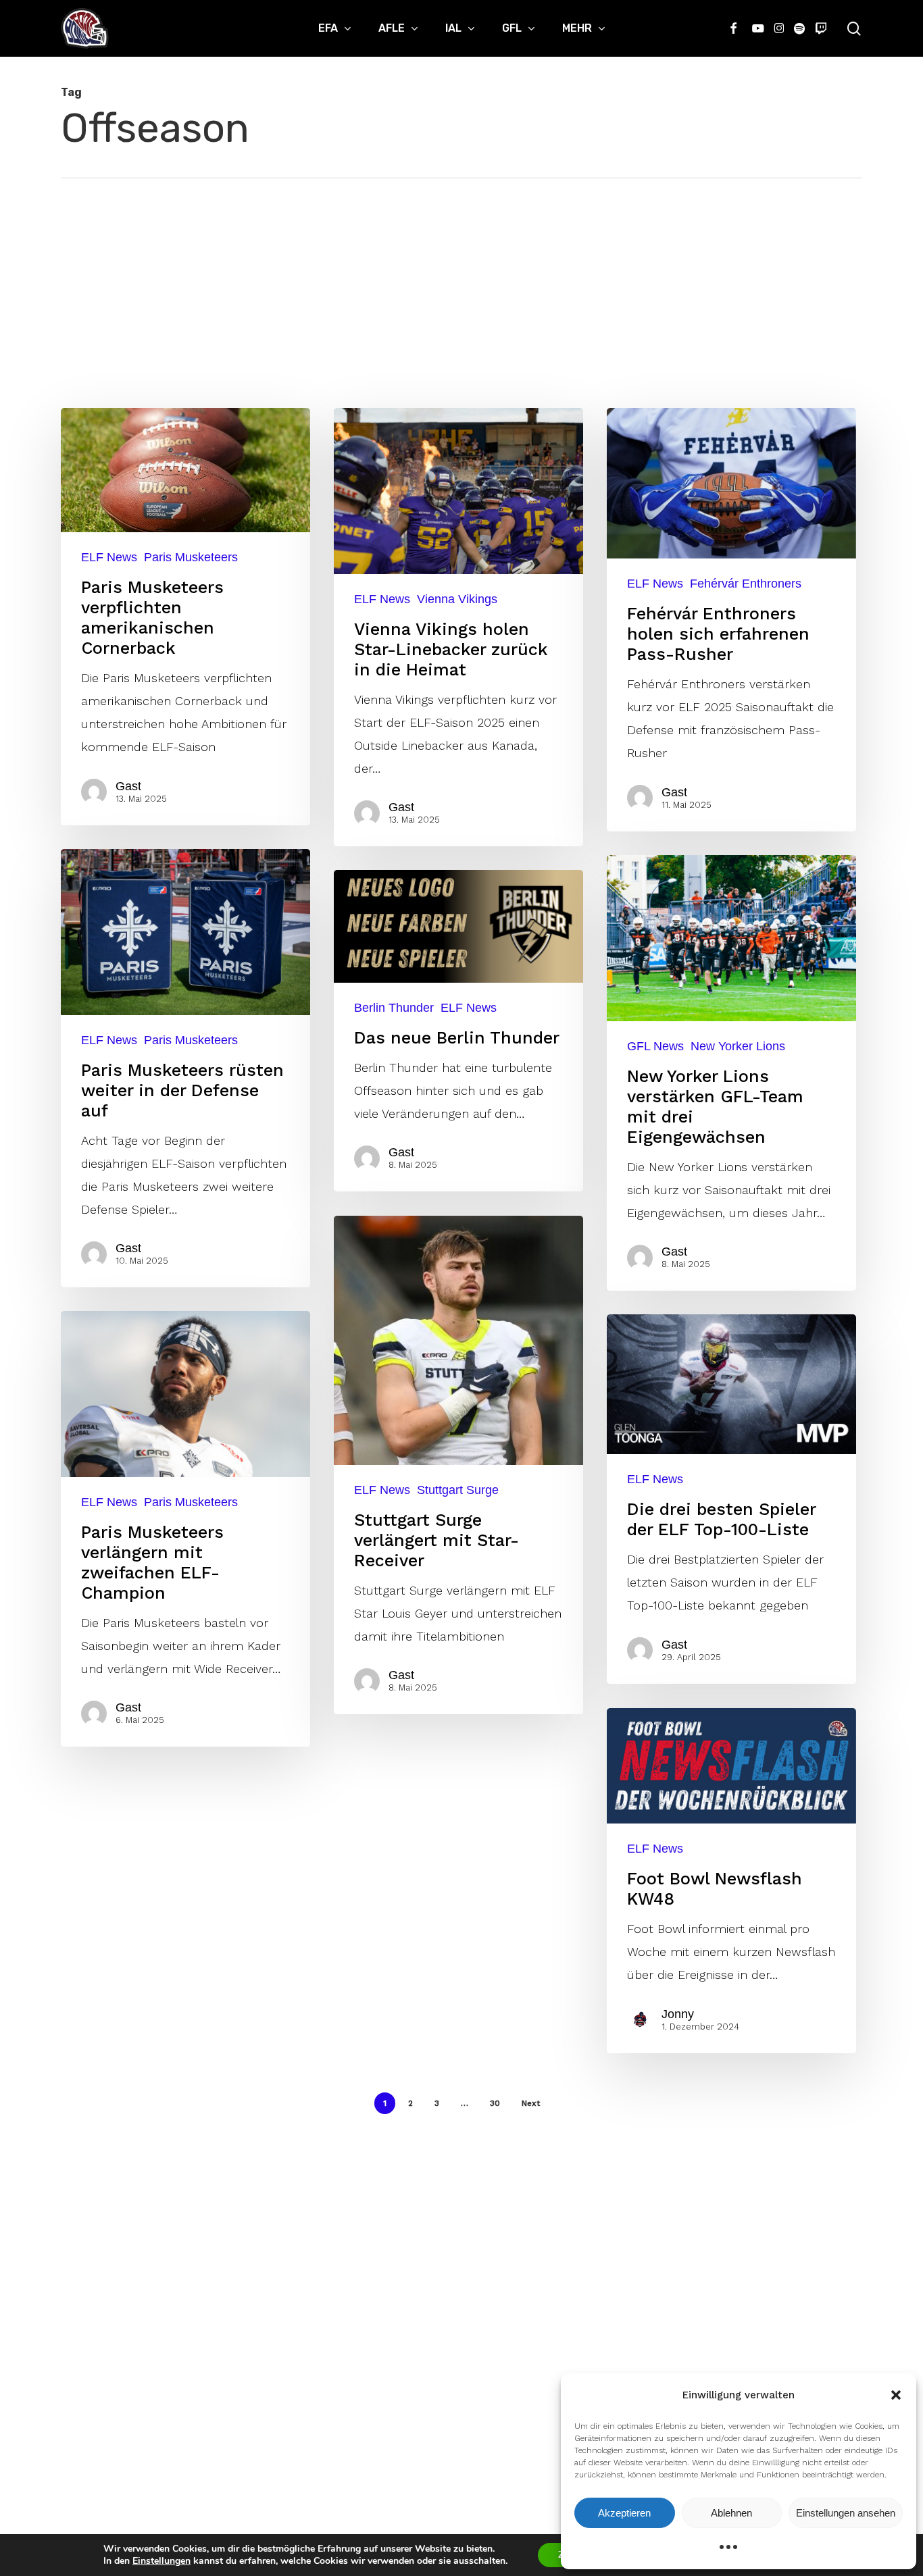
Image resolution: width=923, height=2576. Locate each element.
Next (531, 2103)
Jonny (678, 2014)
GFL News (655, 1046)
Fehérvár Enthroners (746, 584)
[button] (896, 2395)
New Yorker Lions (738, 1046)
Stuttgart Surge (458, 1490)
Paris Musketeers (191, 557)
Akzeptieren (624, 2513)
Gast (128, 786)
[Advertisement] (461, 280)
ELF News (109, 557)
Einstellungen (161, 2561)
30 (495, 2103)
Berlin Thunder (394, 1008)
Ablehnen (731, 2513)
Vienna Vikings (457, 599)
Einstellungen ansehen (846, 2513)
